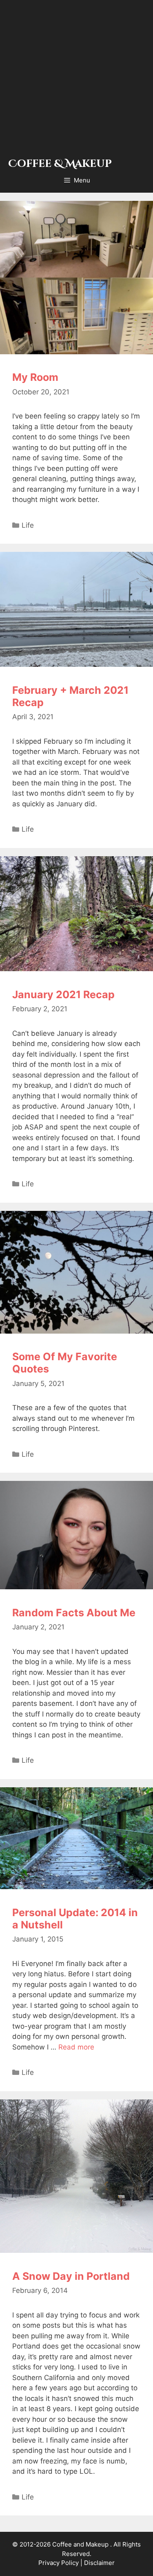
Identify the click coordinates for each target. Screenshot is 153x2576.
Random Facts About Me (74, 1613)
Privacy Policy (59, 2563)
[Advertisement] (76, 81)
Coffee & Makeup (60, 164)
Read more (76, 2047)
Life (28, 525)
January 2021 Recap (63, 994)
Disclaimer (99, 2563)
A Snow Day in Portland (71, 2276)
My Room (35, 377)
